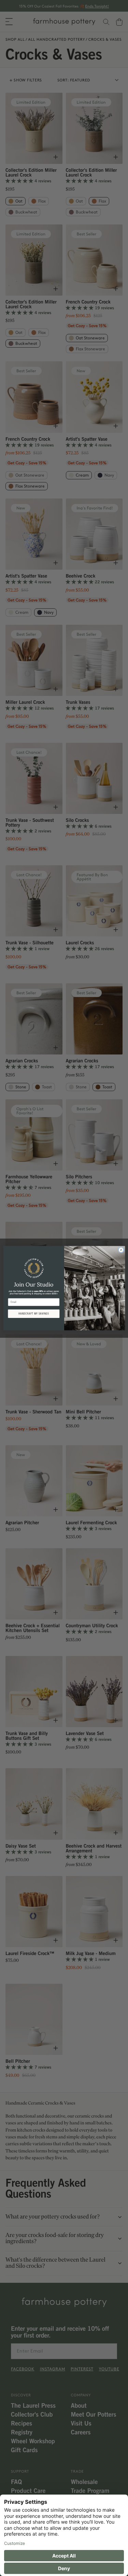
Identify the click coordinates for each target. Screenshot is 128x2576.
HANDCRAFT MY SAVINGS (33, 1313)
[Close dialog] (121, 1250)
